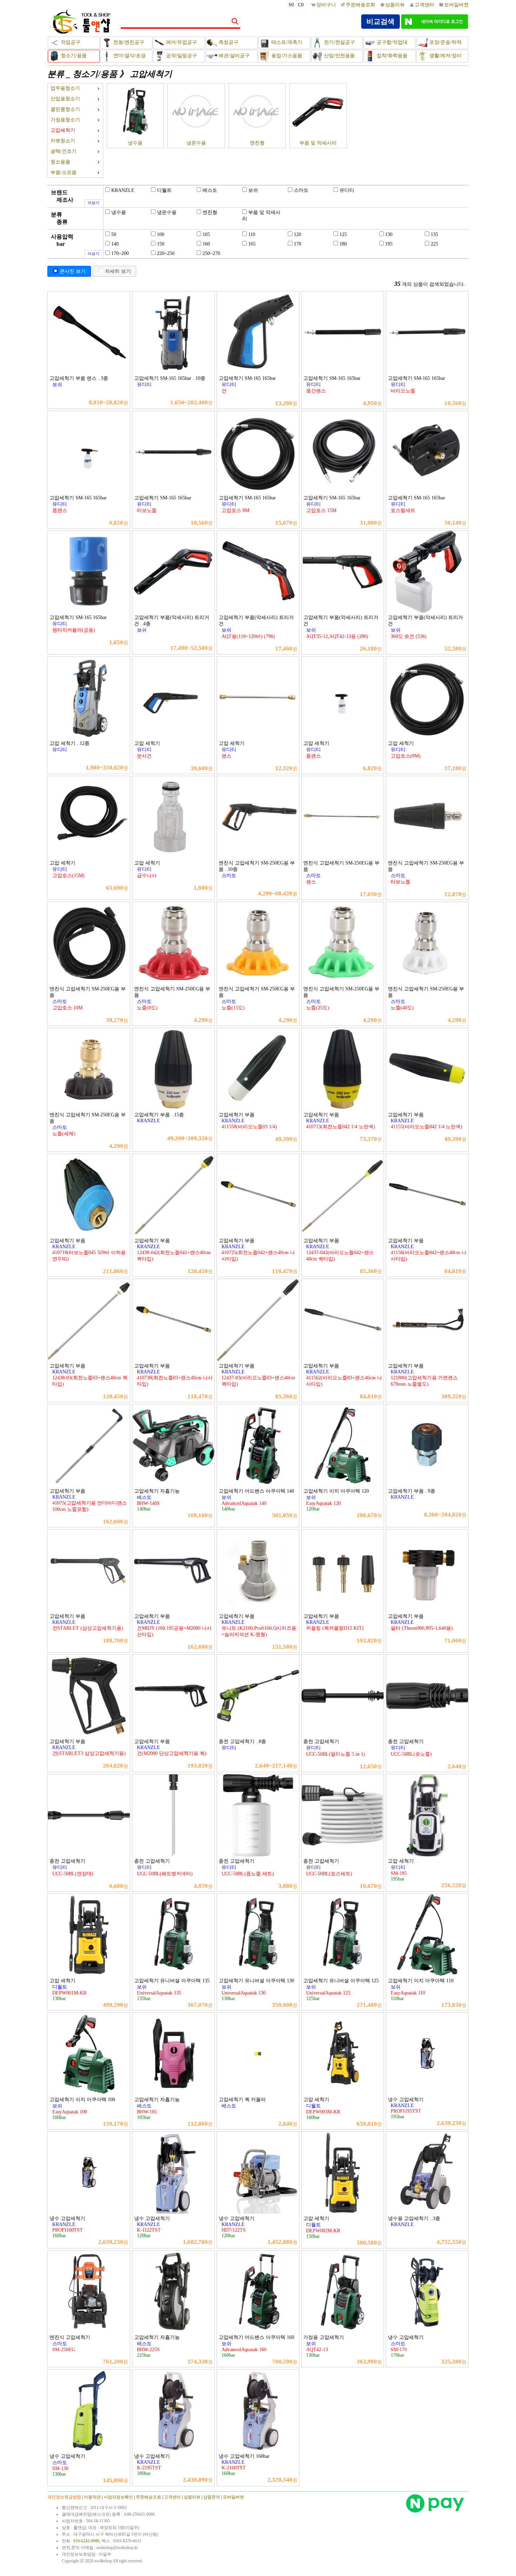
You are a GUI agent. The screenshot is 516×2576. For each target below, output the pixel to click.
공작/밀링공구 (181, 56)
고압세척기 (151, 74)
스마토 (301, 190)
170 (297, 244)
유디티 (347, 190)
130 (389, 234)
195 (389, 244)
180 (343, 244)
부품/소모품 (64, 172)
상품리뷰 (395, 5)
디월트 (164, 190)
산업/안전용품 (339, 56)
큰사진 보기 (73, 271)
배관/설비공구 (233, 56)
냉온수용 (196, 143)
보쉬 (253, 190)
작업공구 (70, 42)
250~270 (211, 253)
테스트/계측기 (286, 42)
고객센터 (424, 5)
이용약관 (92, 2497)
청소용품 (60, 162)
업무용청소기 (65, 88)
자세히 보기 (118, 271)
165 (252, 244)
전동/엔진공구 (128, 42)
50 (114, 234)
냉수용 (135, 143)
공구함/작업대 (391, 42)
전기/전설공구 (339, 42)
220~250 (166, 253)
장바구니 (327, 5)
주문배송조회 (360, 5)
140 (115, 244)
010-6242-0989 (86, 2541)
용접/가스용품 (286, 56)
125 (343, 234)
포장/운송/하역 (445, 42)
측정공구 (228, 42)
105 (206, 234)
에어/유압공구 (181, 42)
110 (252, 234)
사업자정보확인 (118, 2497)
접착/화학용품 (391, 56)
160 (206, 244)
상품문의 (212, 2497)
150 (161, 244)
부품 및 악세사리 (318, 143)
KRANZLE (123, 190)
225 (434, 244)
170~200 (120, 253)
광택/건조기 (64, 151)
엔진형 (257, 143)
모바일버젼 (456, 5)
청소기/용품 (73, 56)
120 (297, 234)
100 (161, 234)
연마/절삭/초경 (129, 56)
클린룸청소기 (65, 109)
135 (434, 234)
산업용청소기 (65, 99)
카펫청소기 (63, 141)
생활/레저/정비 (445, 56)
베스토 (210, 190)
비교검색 (381, 21)
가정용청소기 (65, 120)
